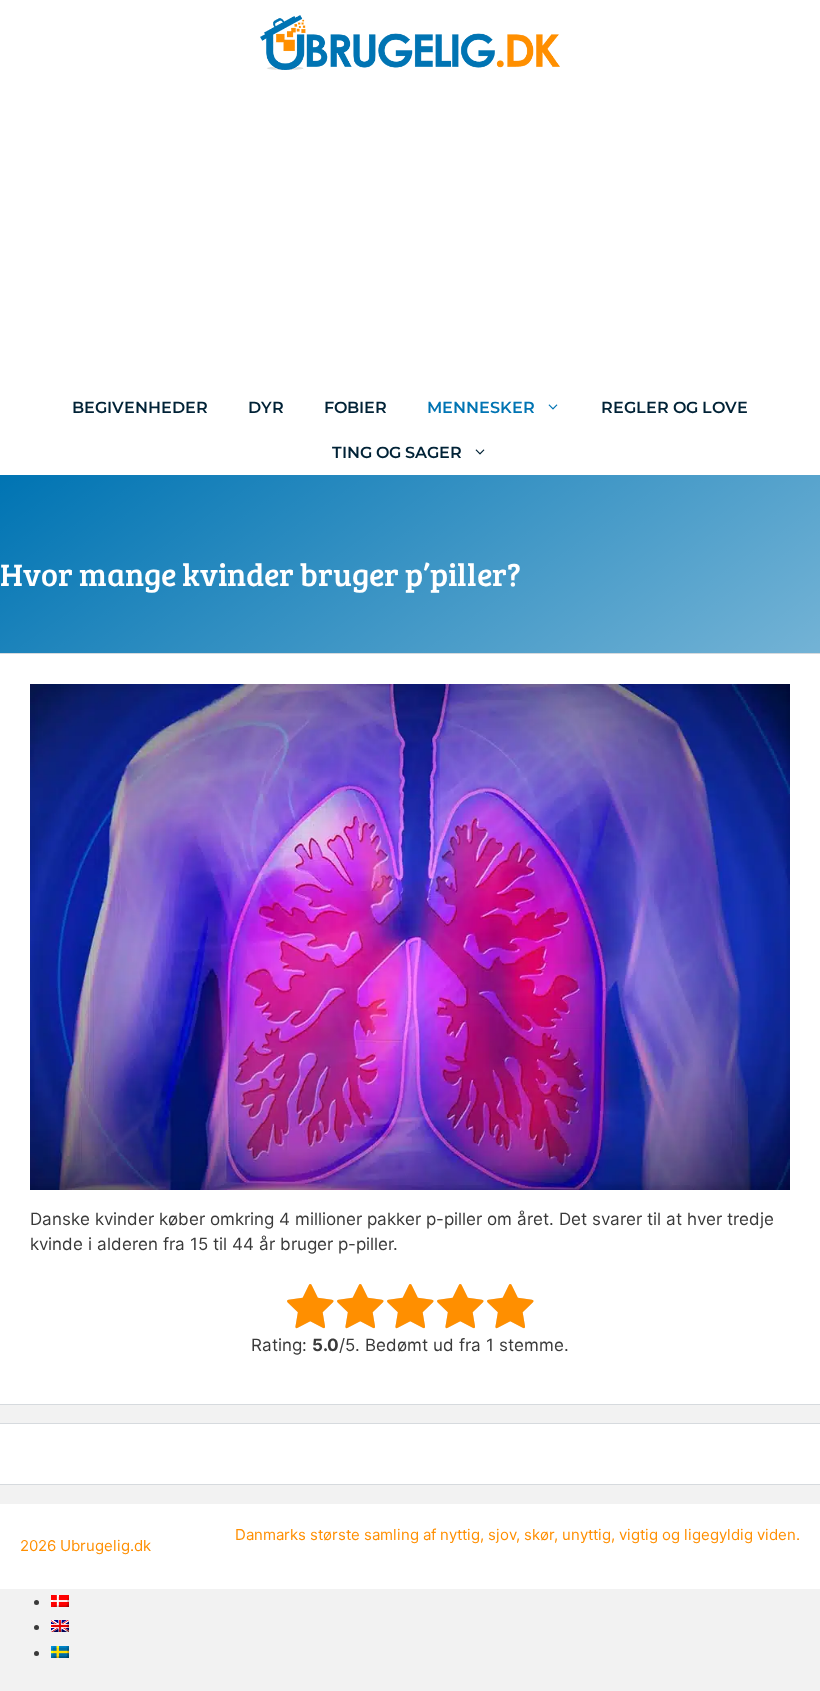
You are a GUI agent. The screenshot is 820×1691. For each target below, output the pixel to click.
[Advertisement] (410, 235)
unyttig (586, 1534)
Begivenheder (140, 407)
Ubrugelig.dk (105, 1545)
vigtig (638, 1534)
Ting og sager (397, 452)
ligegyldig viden (740, 1534)
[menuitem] (60, 1601)
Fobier (355, 407)
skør (539, 1534)
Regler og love (674, 407)
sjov (502, 1534)
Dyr (266, 407)
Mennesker (481, 407)
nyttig (460, 1534)
